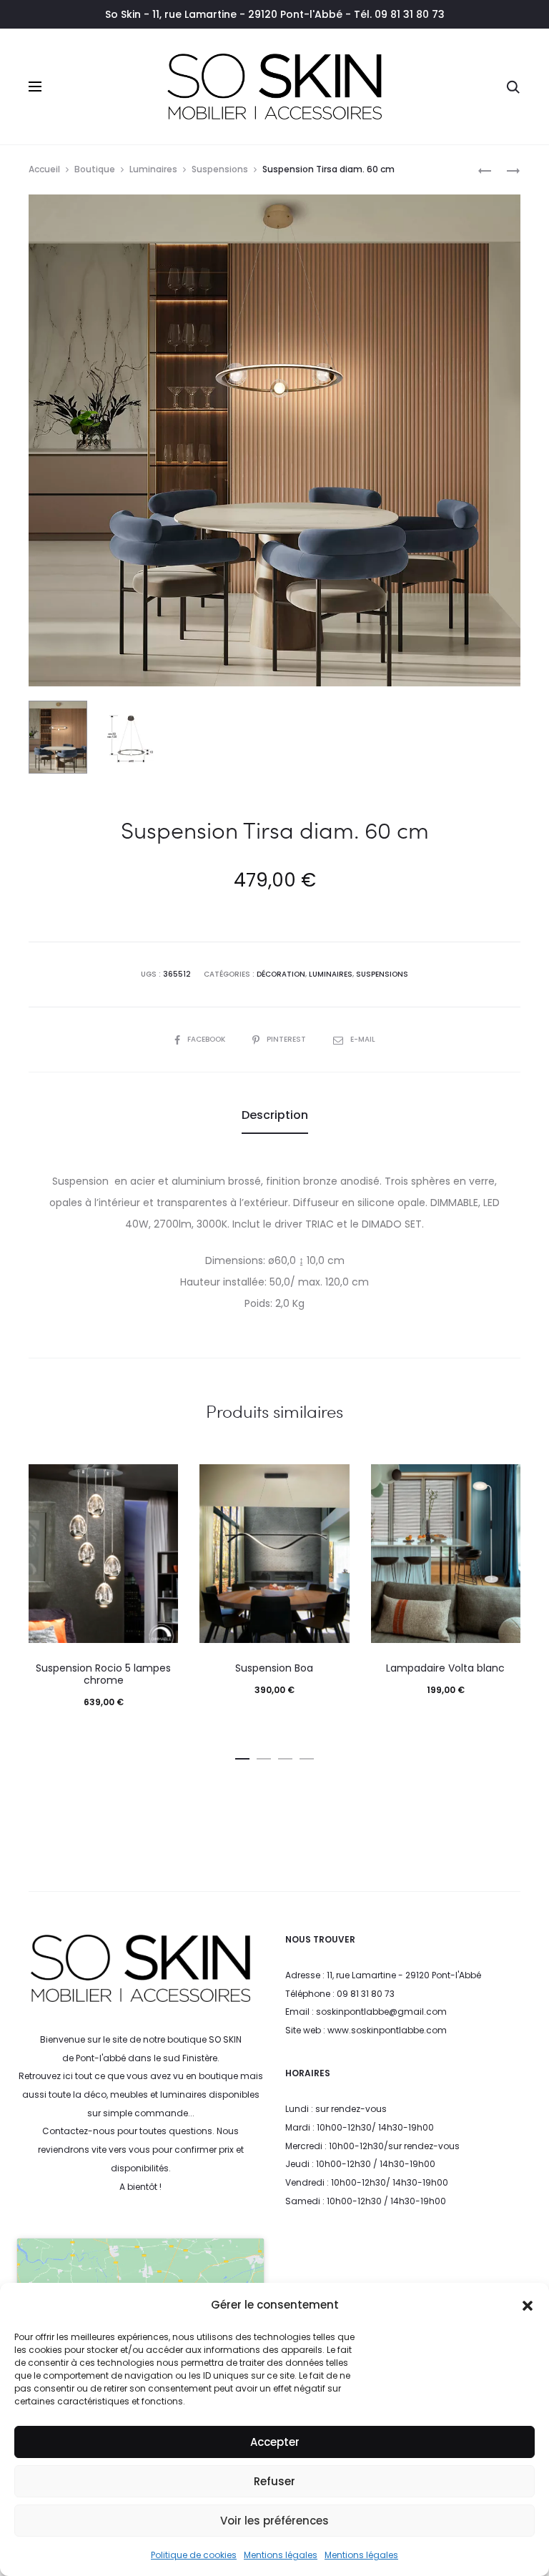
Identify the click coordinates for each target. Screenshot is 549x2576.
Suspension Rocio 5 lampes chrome (103, 1674)
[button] (528, 2305)
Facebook (207, 1039)
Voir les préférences (274, 2521)
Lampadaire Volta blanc (445, 1668)
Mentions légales (281, 2555)
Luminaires (153, 169)
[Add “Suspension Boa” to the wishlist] (332, 1482)
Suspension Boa (274, 1668)
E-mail (363, 1039)
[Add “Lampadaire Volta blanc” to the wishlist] (503, 1482)
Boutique (95, 169)
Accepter (275, 2442)
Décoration (281, 974)
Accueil (44, 169)
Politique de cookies (194, 2555)
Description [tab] (275, 1115)
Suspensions (220, 169)
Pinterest (287, 1039)
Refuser (274, 2481)
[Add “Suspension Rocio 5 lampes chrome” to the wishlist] (160, 1482)
